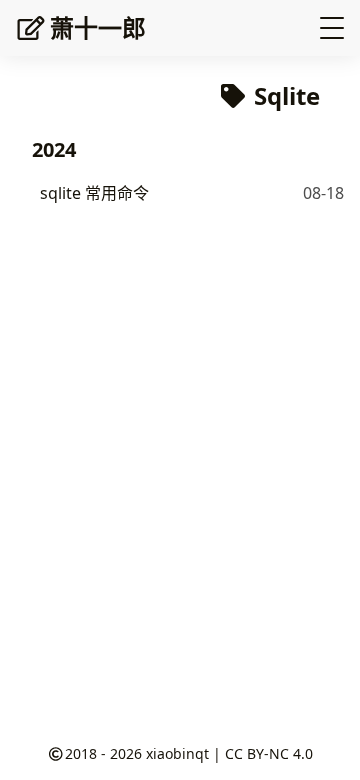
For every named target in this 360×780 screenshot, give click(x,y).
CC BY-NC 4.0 (269, 753)
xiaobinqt (177, 753)
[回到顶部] (324, 744)
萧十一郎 (98, 27)
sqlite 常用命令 (94, 193)
